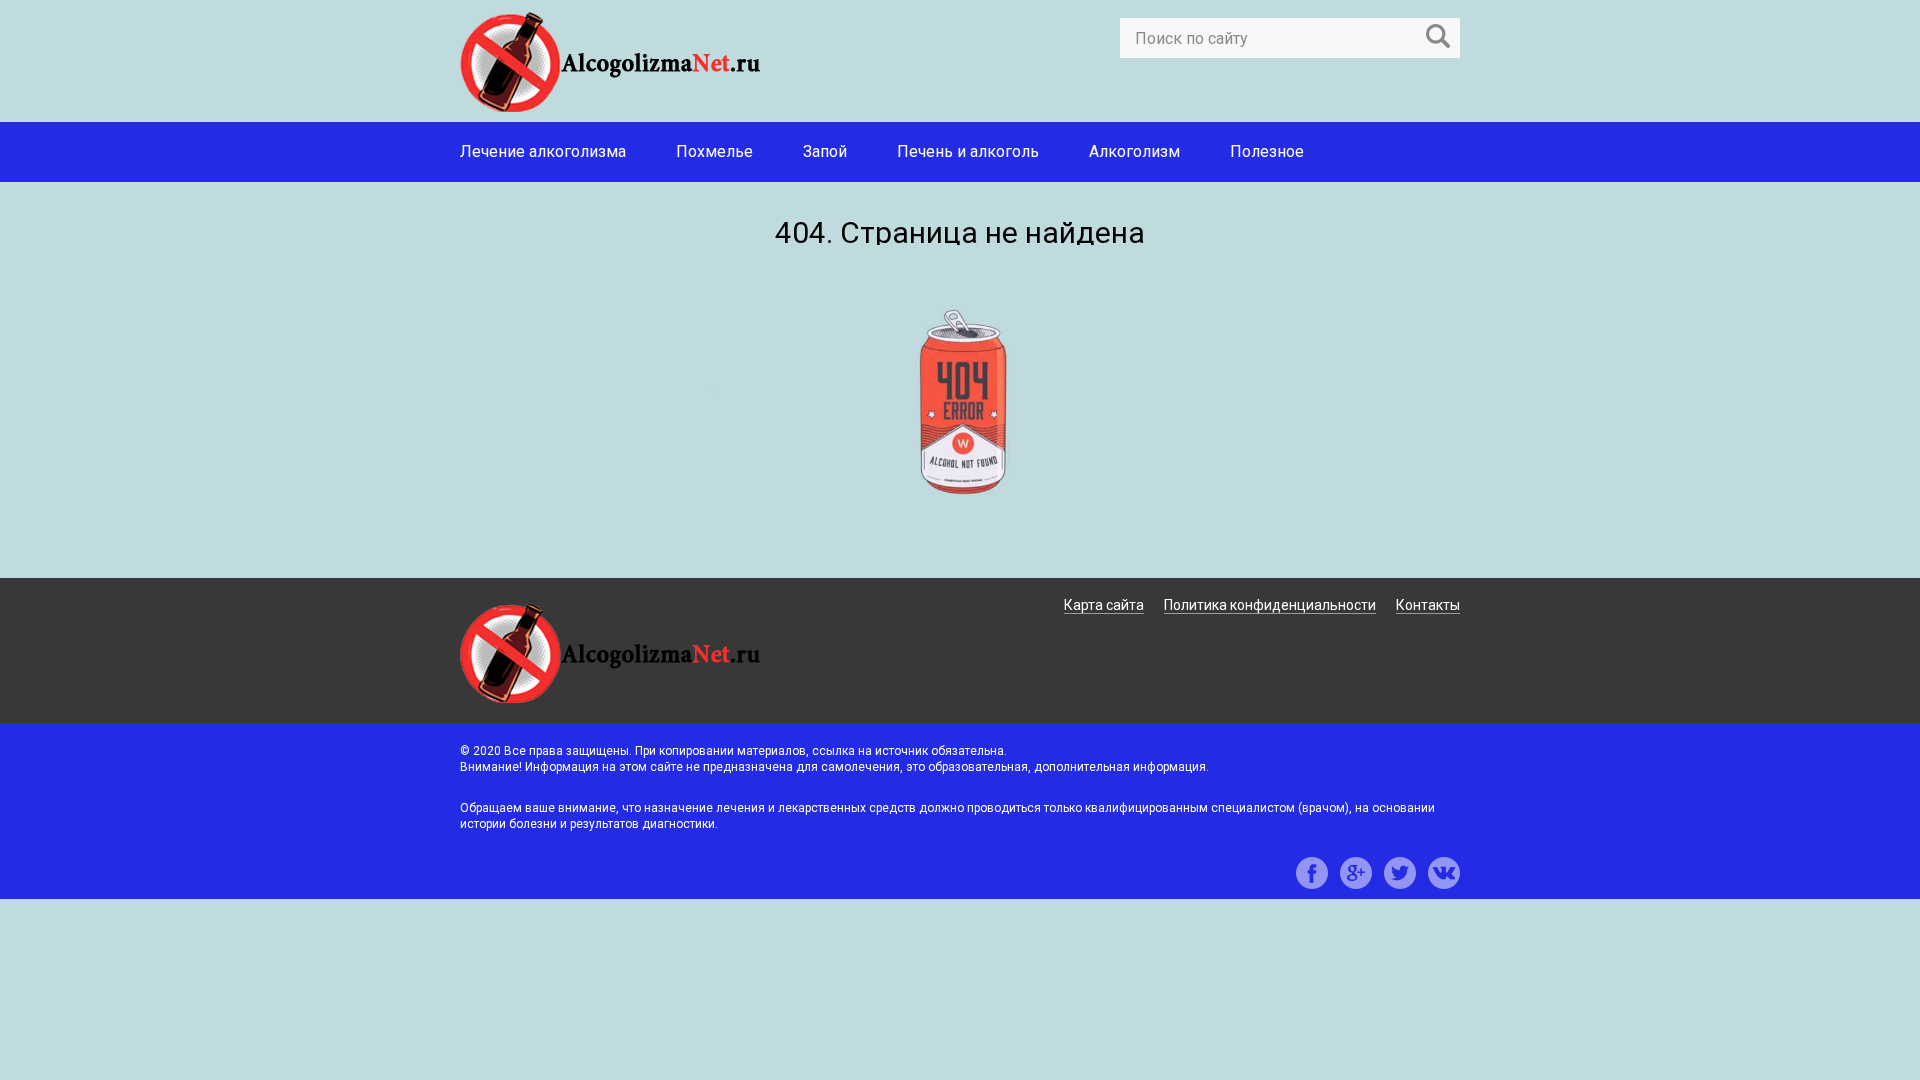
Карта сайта (1104, 605)
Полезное (1267, 151)
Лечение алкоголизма (543, 151)
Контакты (1428, 605)
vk (1444, 873)
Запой (825, 151)
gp (1356, 873)
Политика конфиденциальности (1270, 605)
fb (1312, 873)
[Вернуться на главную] (960, 565)
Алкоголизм (1134, 151)
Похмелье (714, 151)
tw (1400, 873)
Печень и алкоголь (968, 151)
